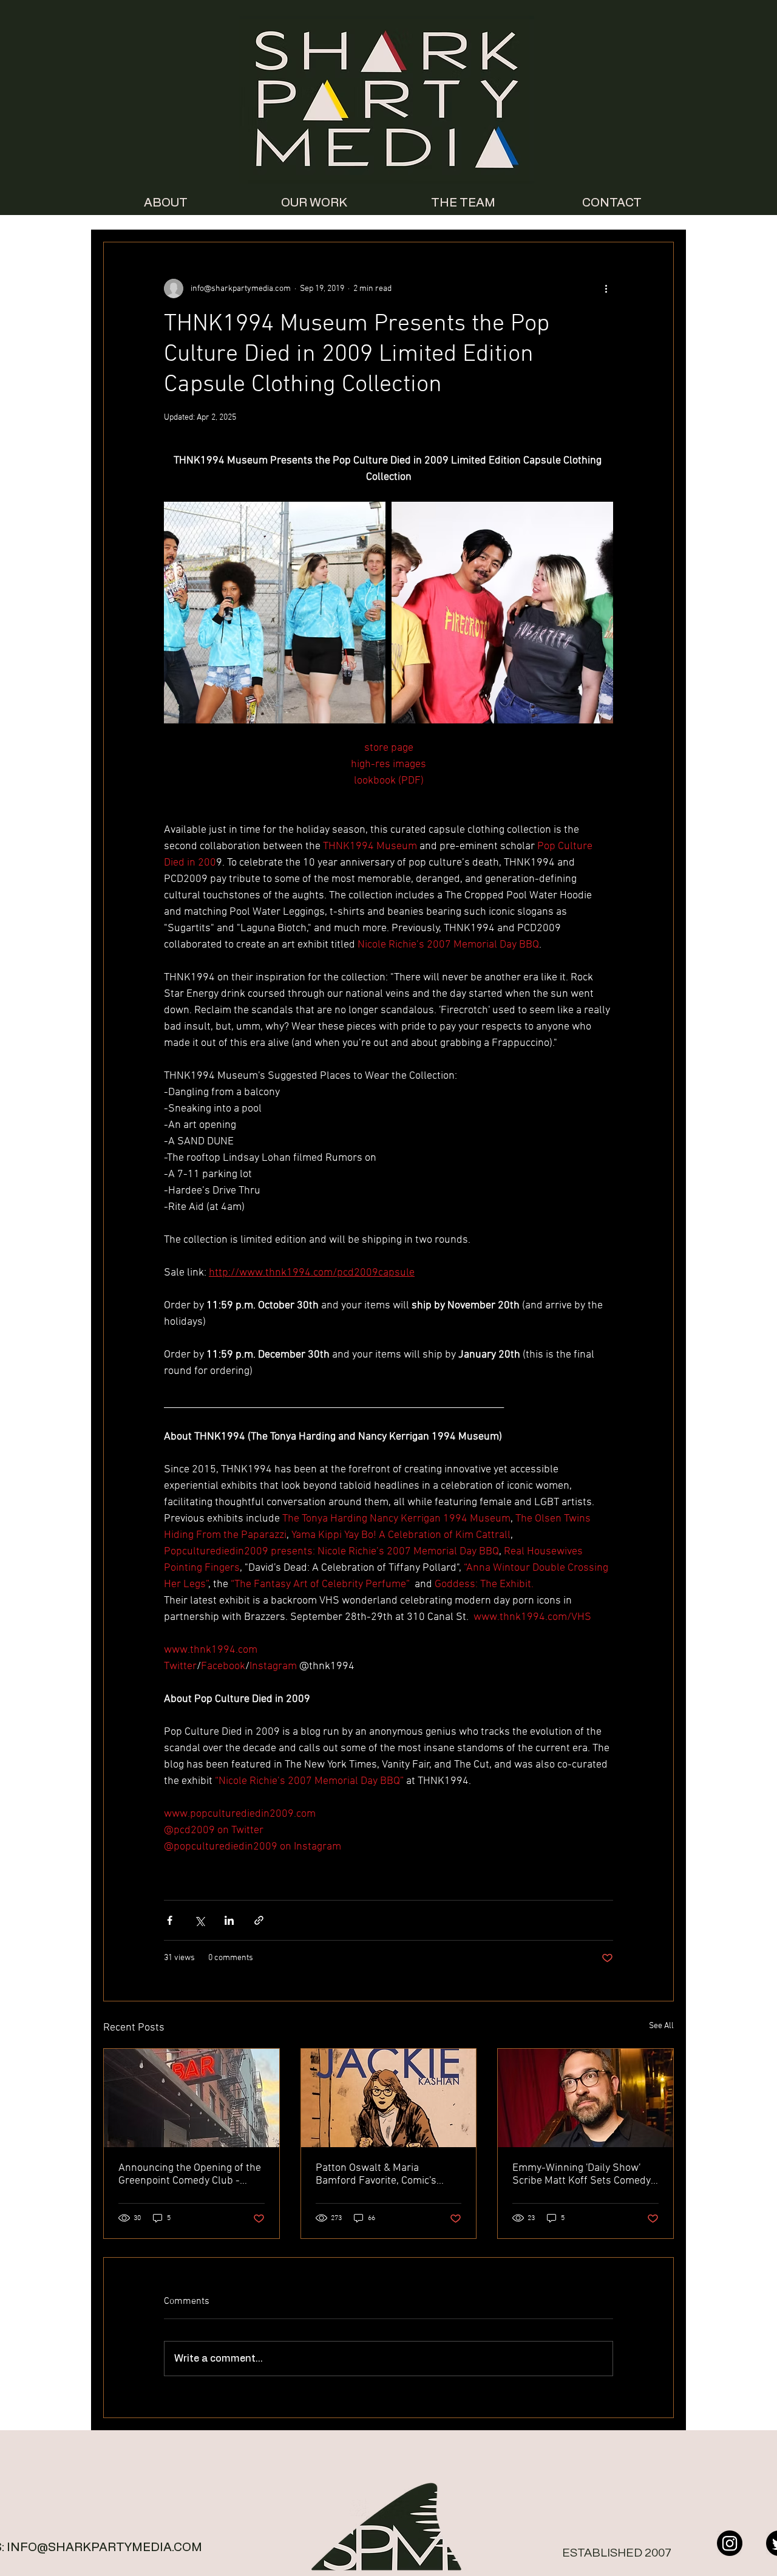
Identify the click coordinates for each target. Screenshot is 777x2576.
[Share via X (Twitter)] (199, 1920)
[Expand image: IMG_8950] (275, 613)
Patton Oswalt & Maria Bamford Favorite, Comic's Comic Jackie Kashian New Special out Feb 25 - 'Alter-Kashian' (377, 2175)
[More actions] (606, 289)
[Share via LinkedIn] (229, 1920)
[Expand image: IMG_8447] (502, 613)
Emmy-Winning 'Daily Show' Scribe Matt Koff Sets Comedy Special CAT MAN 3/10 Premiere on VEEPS (582, 2175)
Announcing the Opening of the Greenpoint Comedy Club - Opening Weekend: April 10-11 (190, 2175)
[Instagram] (730, 2543)
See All (661, 2026)
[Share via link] (259, 1920)
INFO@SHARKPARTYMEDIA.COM (104, 2547)
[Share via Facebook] (170, 1920)
